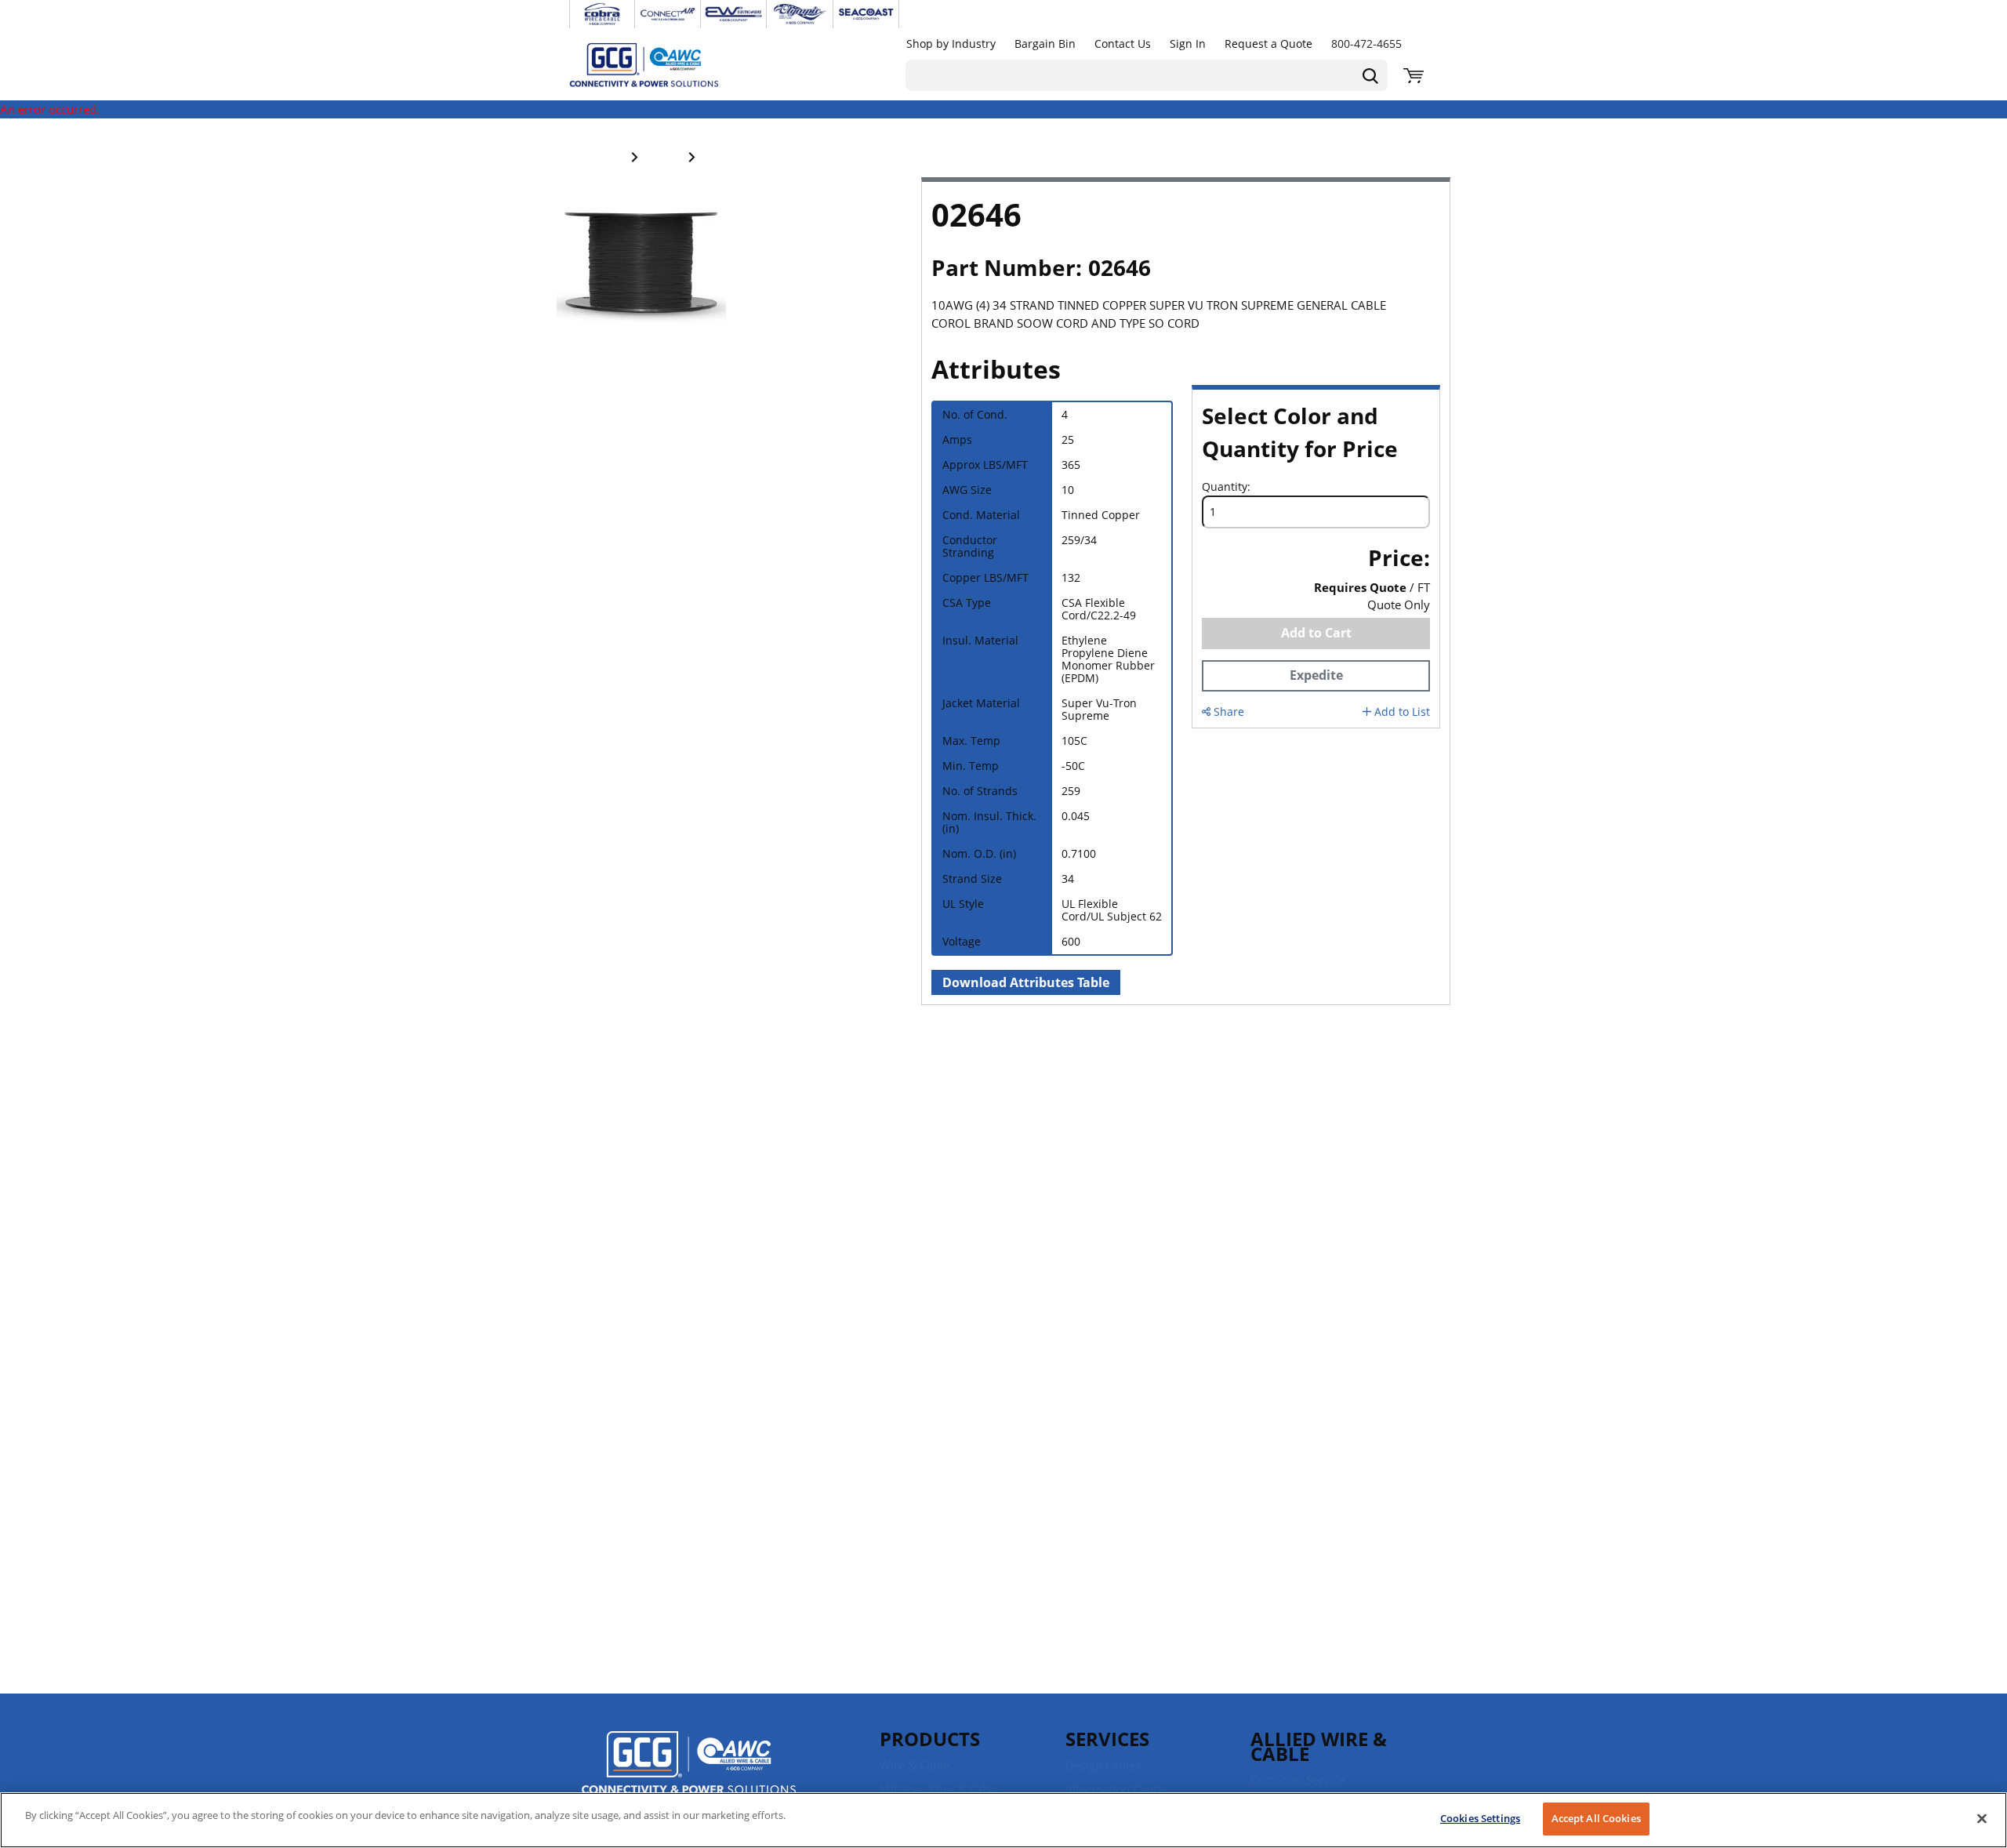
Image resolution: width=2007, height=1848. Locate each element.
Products (930, 1739)
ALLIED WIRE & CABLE (1319, 1746)
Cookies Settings (1480, 1818)
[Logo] (689, 1765)
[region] (1003, 1820)
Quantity (1225, 487)
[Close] (1982, 1818)
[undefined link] (602, 14)
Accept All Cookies (1596, 1818)
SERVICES (1107, 1739)
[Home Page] (660, 64)
